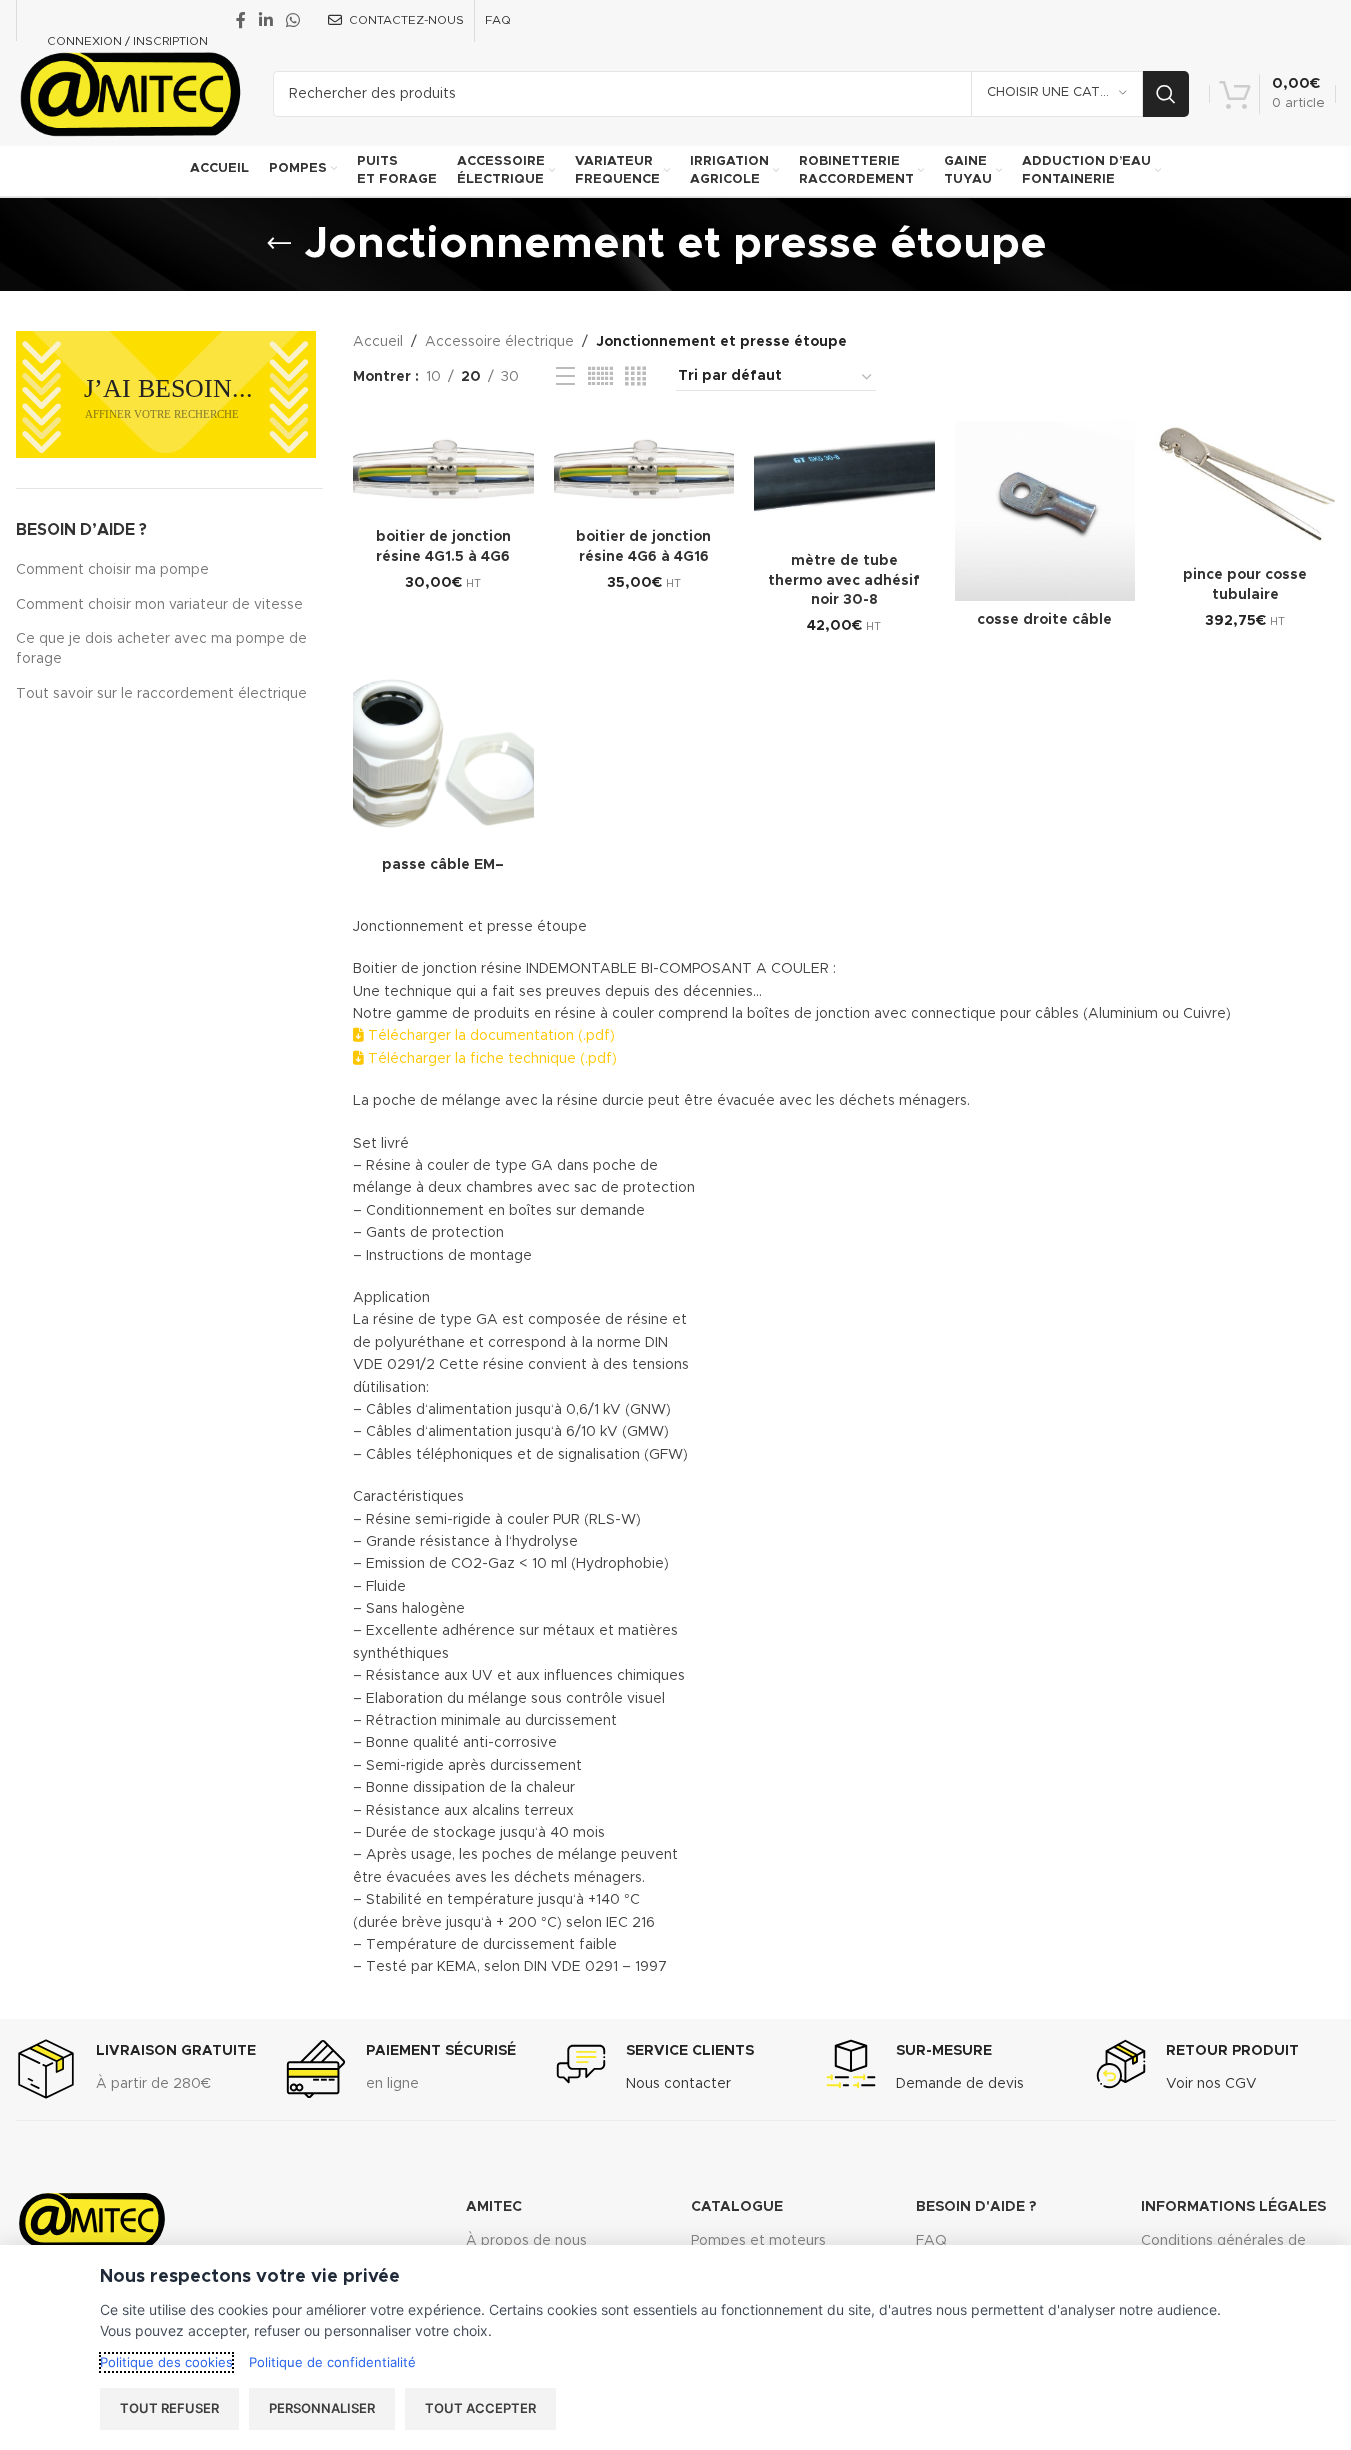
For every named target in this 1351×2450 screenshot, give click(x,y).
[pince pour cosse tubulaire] (1245, 489)
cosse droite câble (1044, 620)
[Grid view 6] (600, 377)
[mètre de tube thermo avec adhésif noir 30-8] (844, 482)
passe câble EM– (443, 865)
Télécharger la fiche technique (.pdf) (490, 1059)
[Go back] (279, 244)
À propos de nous (526, 2241)
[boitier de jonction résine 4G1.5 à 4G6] (443, 470)
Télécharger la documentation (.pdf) (489, 1036)
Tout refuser (169, 2408)
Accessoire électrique (499, 342)
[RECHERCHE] (1166, 94)
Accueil (378, 342)
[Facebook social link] (241, 20)
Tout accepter (480, 2408)
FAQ (931, 2241)
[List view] (565, 377)
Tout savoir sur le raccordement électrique (161, 694)
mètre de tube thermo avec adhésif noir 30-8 (844, 580)
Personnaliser (322, 2408)
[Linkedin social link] (266, 20)
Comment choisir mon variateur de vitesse (159, 605)
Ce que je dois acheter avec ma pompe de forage (161, 649)
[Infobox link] (136, 2069)
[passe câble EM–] (443, 756)
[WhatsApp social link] (293, 20)
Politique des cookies (166, 2362)
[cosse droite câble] (1045, 511)
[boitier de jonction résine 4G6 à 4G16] (644, 470)
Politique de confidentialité (332, 2362)
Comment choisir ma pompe (112, 570)
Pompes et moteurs (758, 2241)
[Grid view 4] (635, 377)
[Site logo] (129, 93)
